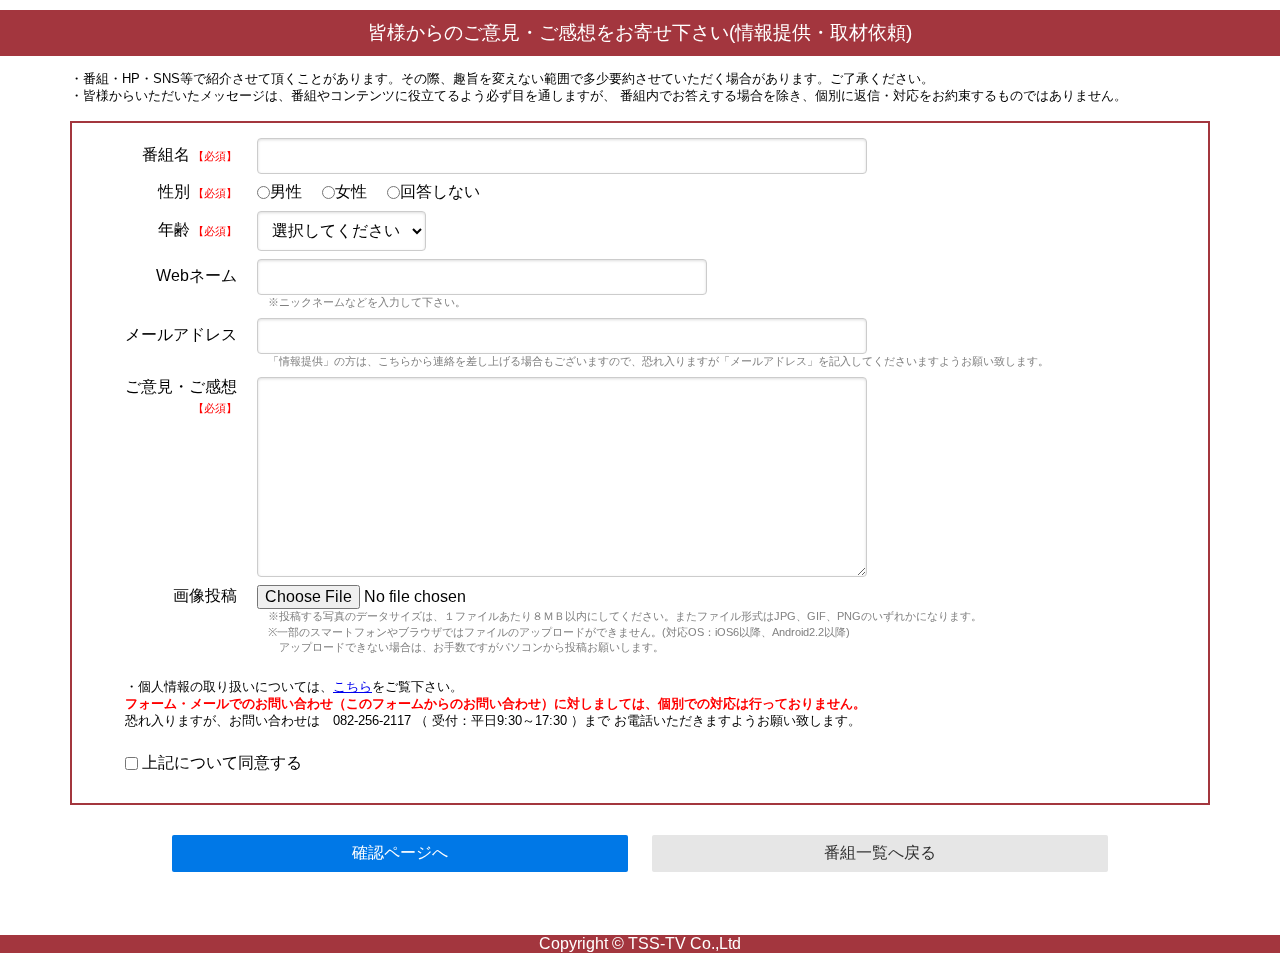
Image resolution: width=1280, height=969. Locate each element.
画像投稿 (205, 595)
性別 (197, 191)
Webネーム (196, 275)
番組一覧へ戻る (880, 852)
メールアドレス (181, 334)
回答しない (440, 191)
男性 (286, 191)
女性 (351, 191)
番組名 (189, 154)
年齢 (197, 229)
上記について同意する (220, 762)
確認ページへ (400, 852)
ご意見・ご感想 (181, 396)
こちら (352, 686)
